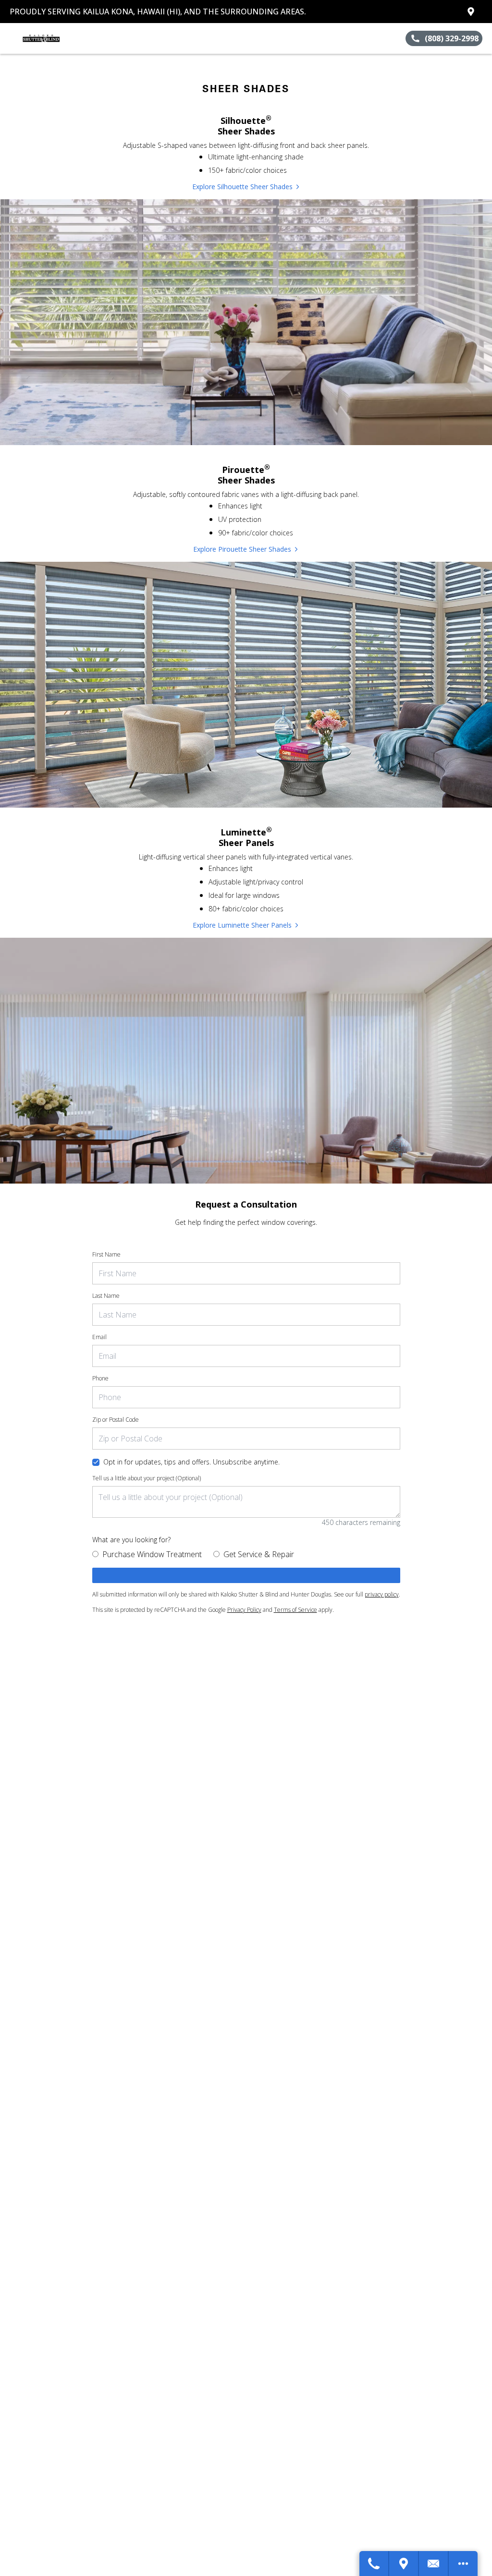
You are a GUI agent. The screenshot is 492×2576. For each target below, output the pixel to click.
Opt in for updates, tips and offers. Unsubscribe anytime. (191, 1462)
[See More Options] (463, 2564)
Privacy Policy (244, 1610)
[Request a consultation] (246, 1575)
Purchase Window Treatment (152, 1554)
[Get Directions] (404, 2564)
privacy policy (382, 1594)
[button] (11, 38)
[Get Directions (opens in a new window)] (471, 12)
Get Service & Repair (259, 1554)
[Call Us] (374, 2564)
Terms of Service (295, 1610)
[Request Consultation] (434, 2564)
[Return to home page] (51, 38)
